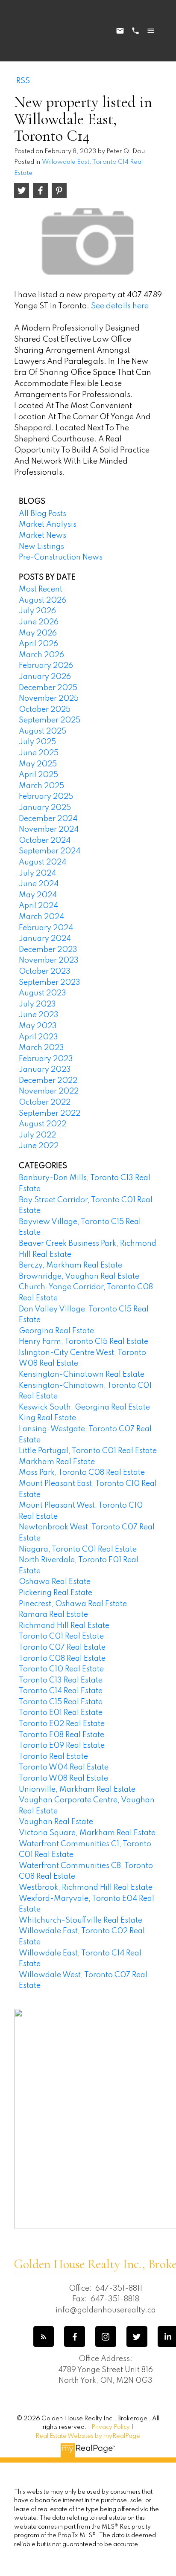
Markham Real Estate (57, 1462)
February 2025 (46, 797)
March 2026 (41, 655)
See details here (120, 306)
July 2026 (37, 611)
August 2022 (43, 1124)
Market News (43, 536)
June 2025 (39, 753)
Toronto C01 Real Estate (61, 1636)
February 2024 (46, 928)
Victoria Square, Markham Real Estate (87, 1833)
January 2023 (45, 1070)
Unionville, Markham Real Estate (77, 1790)
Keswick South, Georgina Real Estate (84, 1407)
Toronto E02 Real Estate (62, 1724)
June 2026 (39, 622)
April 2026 (38, 644)
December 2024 (48, 819)
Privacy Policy (111, 2427)
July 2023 (37, 1004)
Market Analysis (48, 525)
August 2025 (43, 731)
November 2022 (49, 1091)
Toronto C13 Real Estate (61, 1680)
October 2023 (45, 972)
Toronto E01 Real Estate (61, 1713)
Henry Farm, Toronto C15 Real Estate (84, 1342)
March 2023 (41, 1048)
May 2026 (38, 633)
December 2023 (48, 950)
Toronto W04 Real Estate (64, 1767)
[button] (44, 2337)
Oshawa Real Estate (55, 1582)
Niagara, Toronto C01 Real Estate (78, 1549)
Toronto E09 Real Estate (62, 1746)
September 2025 (50, 720)
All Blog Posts (43, 514)
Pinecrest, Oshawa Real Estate (73, 1604)
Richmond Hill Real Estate (64, 1626)
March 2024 (41, 917)
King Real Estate (47, 1418)
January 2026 (45, 677)
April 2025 (38, 775)
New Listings (41, 547)
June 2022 (39, 1146)
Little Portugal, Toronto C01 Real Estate (88, 1451)
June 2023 (39, 1015)
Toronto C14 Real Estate (61, 1691)
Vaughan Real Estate (56, 1822)
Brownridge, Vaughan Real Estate (79, 1276)
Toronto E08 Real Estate (62, 1735)
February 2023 (46, 1059)
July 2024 (37, 873)
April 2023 (38, 1037)
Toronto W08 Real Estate (63, 1778)
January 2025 (45, 808)
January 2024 (45, 939)
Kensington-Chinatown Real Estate (82, 1375)
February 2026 (46, 666)
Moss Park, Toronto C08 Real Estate (82, 1473)
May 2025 (38, 764)
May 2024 (38, 895)
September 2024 (50, 851)
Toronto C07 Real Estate (62, 1648)
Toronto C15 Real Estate (61, 1702)
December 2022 (48, 1081)
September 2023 (50, 983)
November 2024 (49, 830)
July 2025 (37, 742)
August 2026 (43, 600)
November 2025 (49, 699)
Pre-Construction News (61, 557)
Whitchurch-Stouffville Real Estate (81, 1920)
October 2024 (45, 841)
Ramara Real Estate (53, 1615)
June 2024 (39, 884)
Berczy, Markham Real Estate (70, 1265)
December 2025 (48, 688)
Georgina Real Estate (56, 1331)
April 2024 (38, 906)
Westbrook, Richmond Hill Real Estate (86, 1888)
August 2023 (43, 993)
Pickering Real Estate (56, 1593)
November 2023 (49, 960)
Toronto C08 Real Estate (62, 1659)
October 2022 (45, 1102)
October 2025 (45, 710)
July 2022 (37, 1135)
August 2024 (43, 862)
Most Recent (41, 589)
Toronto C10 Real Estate (61, 1669)
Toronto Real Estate (53, 1757)
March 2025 (41, 786)
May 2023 (38, 1026)
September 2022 (50, 1114)
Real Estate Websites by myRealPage (88, 2436)
